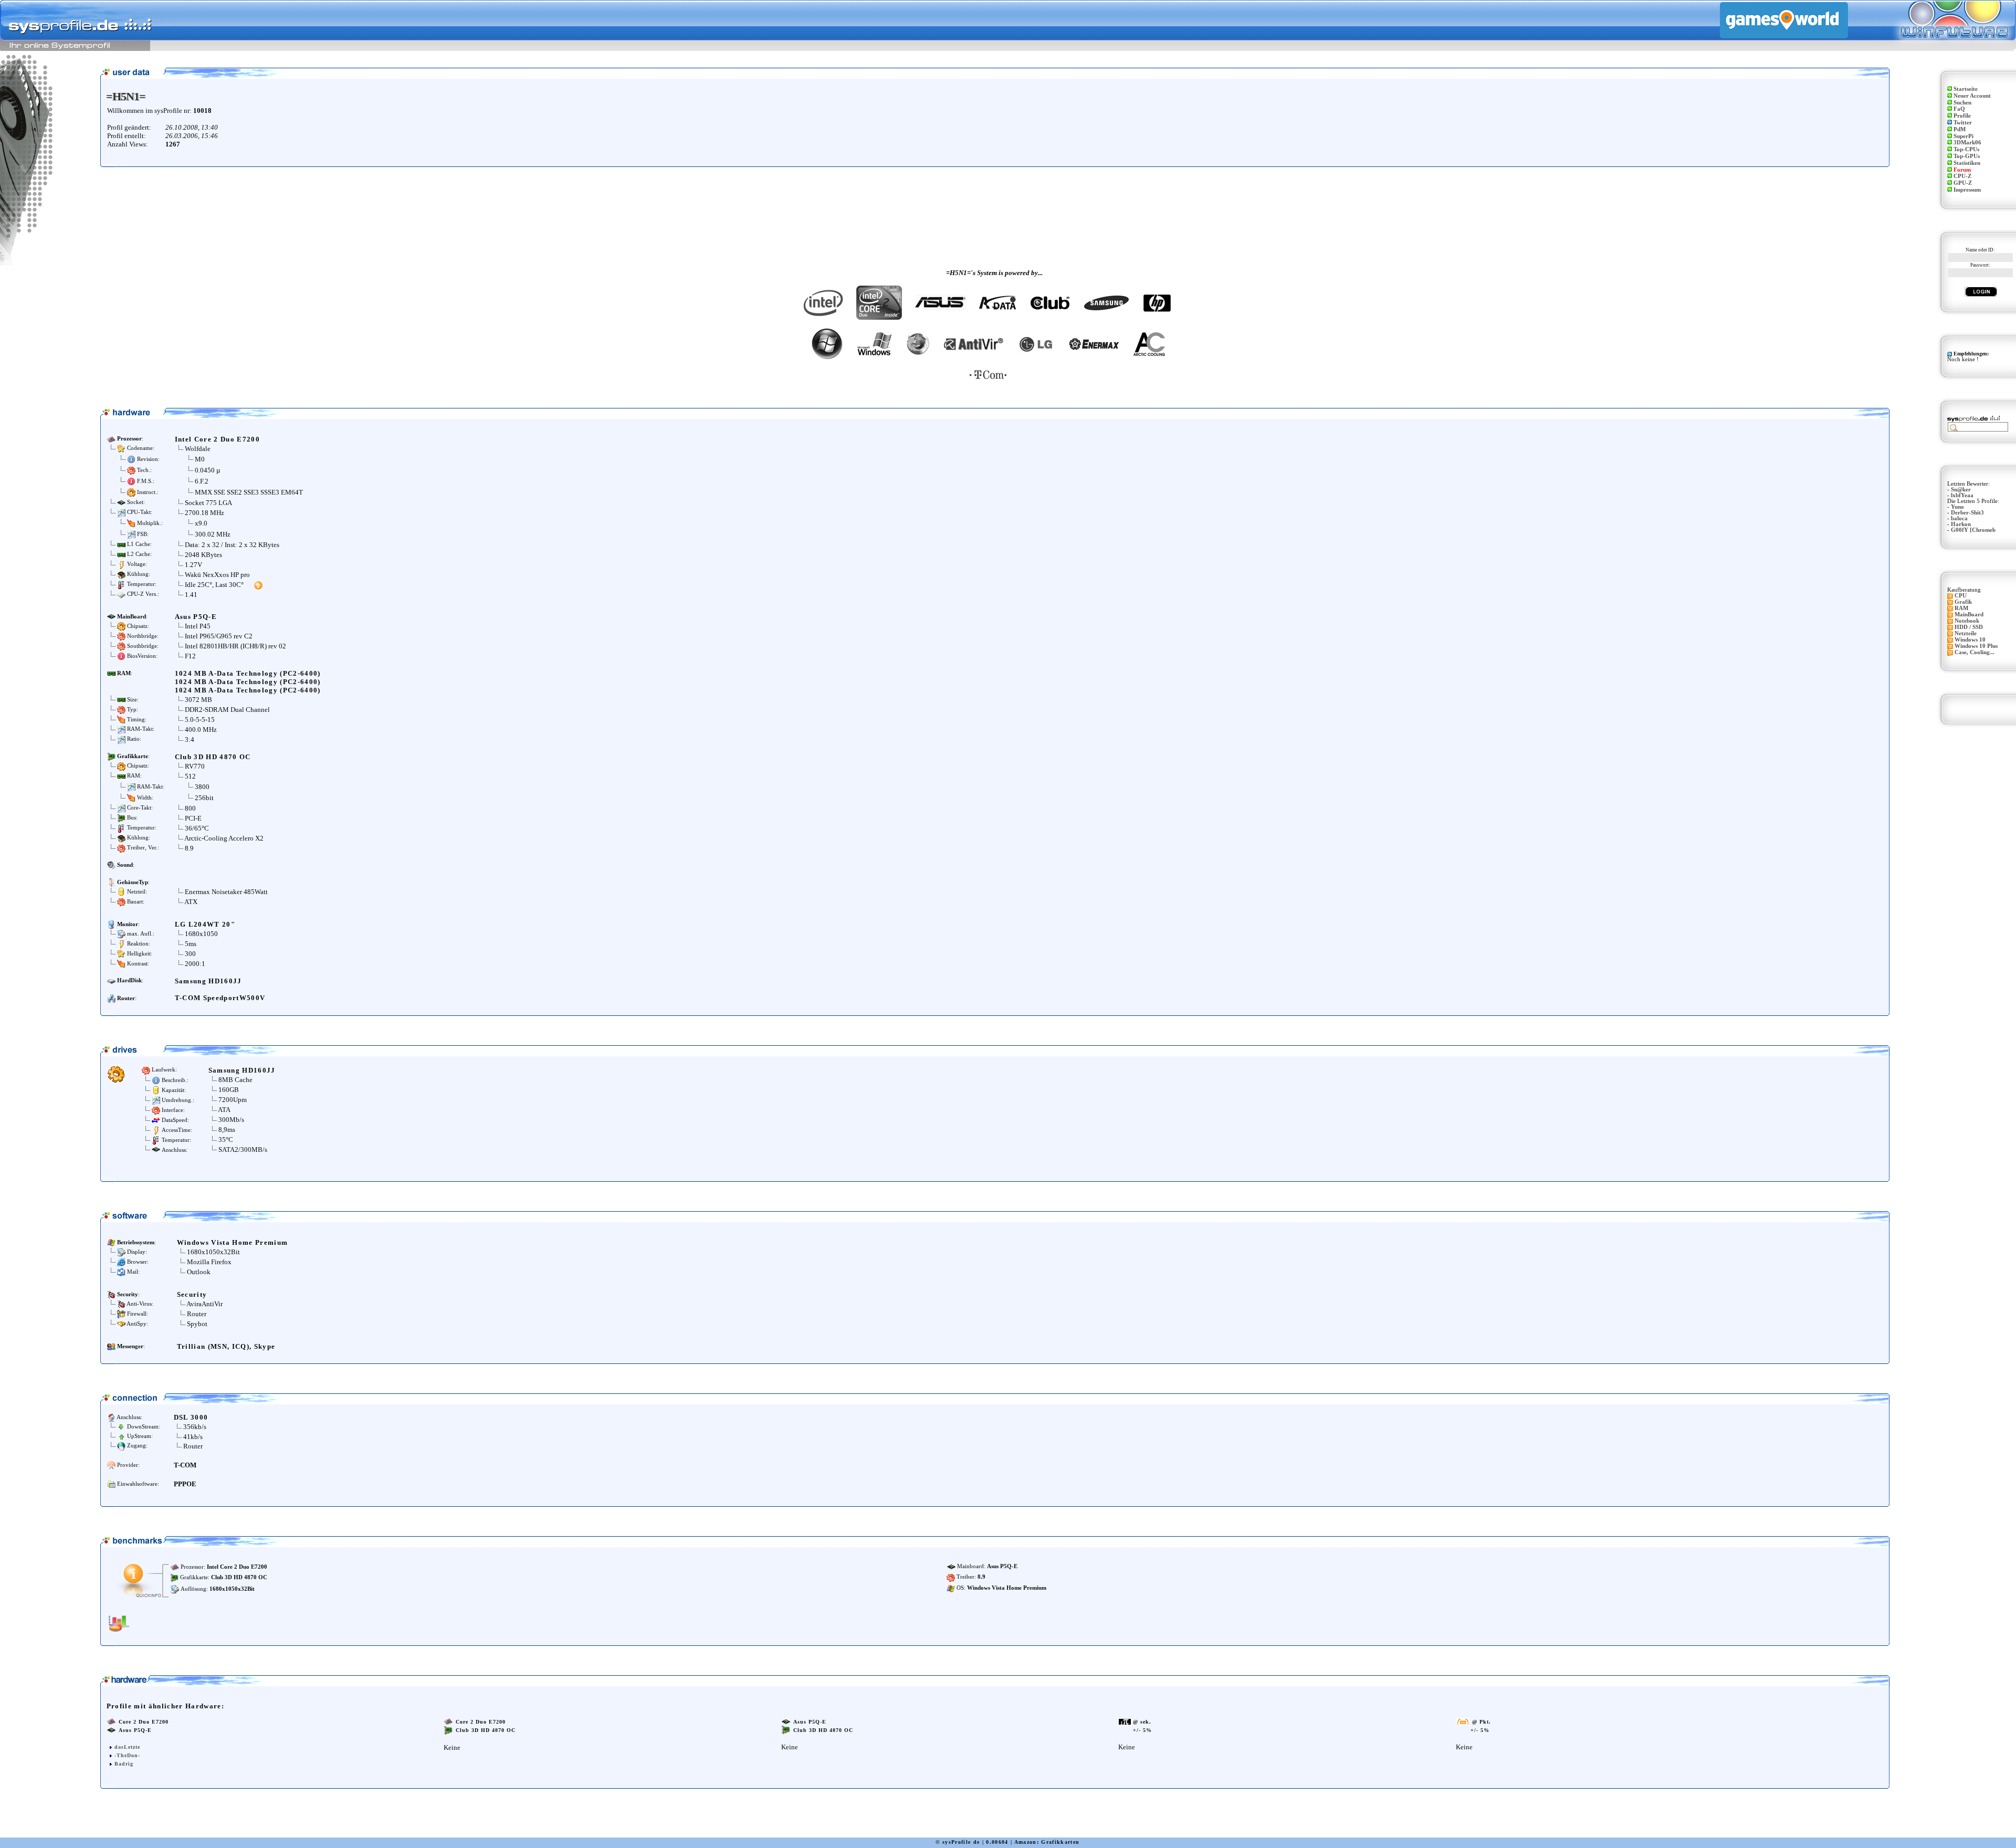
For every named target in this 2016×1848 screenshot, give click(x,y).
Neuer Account (1972, 96)
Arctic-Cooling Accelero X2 (224, 838)
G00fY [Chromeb (1973, 530)
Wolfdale (198, 449)
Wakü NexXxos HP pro (217, 575)
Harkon (1961, 524)
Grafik (1963, 602)
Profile (1962, 116)
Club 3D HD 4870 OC (213, 757)
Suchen (1962, 103)
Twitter (1963, 123)
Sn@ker (1961, 490)
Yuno (1957, 507)
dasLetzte (127, 1747)
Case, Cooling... (1975, 652)
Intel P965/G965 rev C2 (219, 636)
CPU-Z (1962, 176)
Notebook (1967, 621)
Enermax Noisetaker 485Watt (226, 892)
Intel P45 (198, 626)
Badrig (124, 1764)
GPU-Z (1963, 183)
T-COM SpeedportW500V (220, 998)
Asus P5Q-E (196, 617)
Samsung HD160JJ (208, 981)
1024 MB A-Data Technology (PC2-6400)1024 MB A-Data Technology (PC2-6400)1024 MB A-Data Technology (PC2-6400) (248, 682)
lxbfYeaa (1962, 495)
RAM (1961, 608)
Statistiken (1967, 163)
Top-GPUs (1967, 156)
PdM (1960, 129)
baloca (1959, 518)
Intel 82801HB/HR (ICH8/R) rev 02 (235, 646)
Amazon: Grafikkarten (1047, 1842)
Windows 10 (1970, 640)
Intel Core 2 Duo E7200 (217, 439)
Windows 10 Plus (1976, 646)
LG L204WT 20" (205, 924)
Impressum (1967, 190)
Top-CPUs (1966, 149)
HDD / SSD (1969, 627)
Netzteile (1966, 633)
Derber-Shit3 (1967, 513)
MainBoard (1969, 615)
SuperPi (1963, 136)
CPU (1961, 596)
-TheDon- (127, 1755)
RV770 (195, 766)
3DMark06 (1967, 143)
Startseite (1966, 89)
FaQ (1959, 109)
